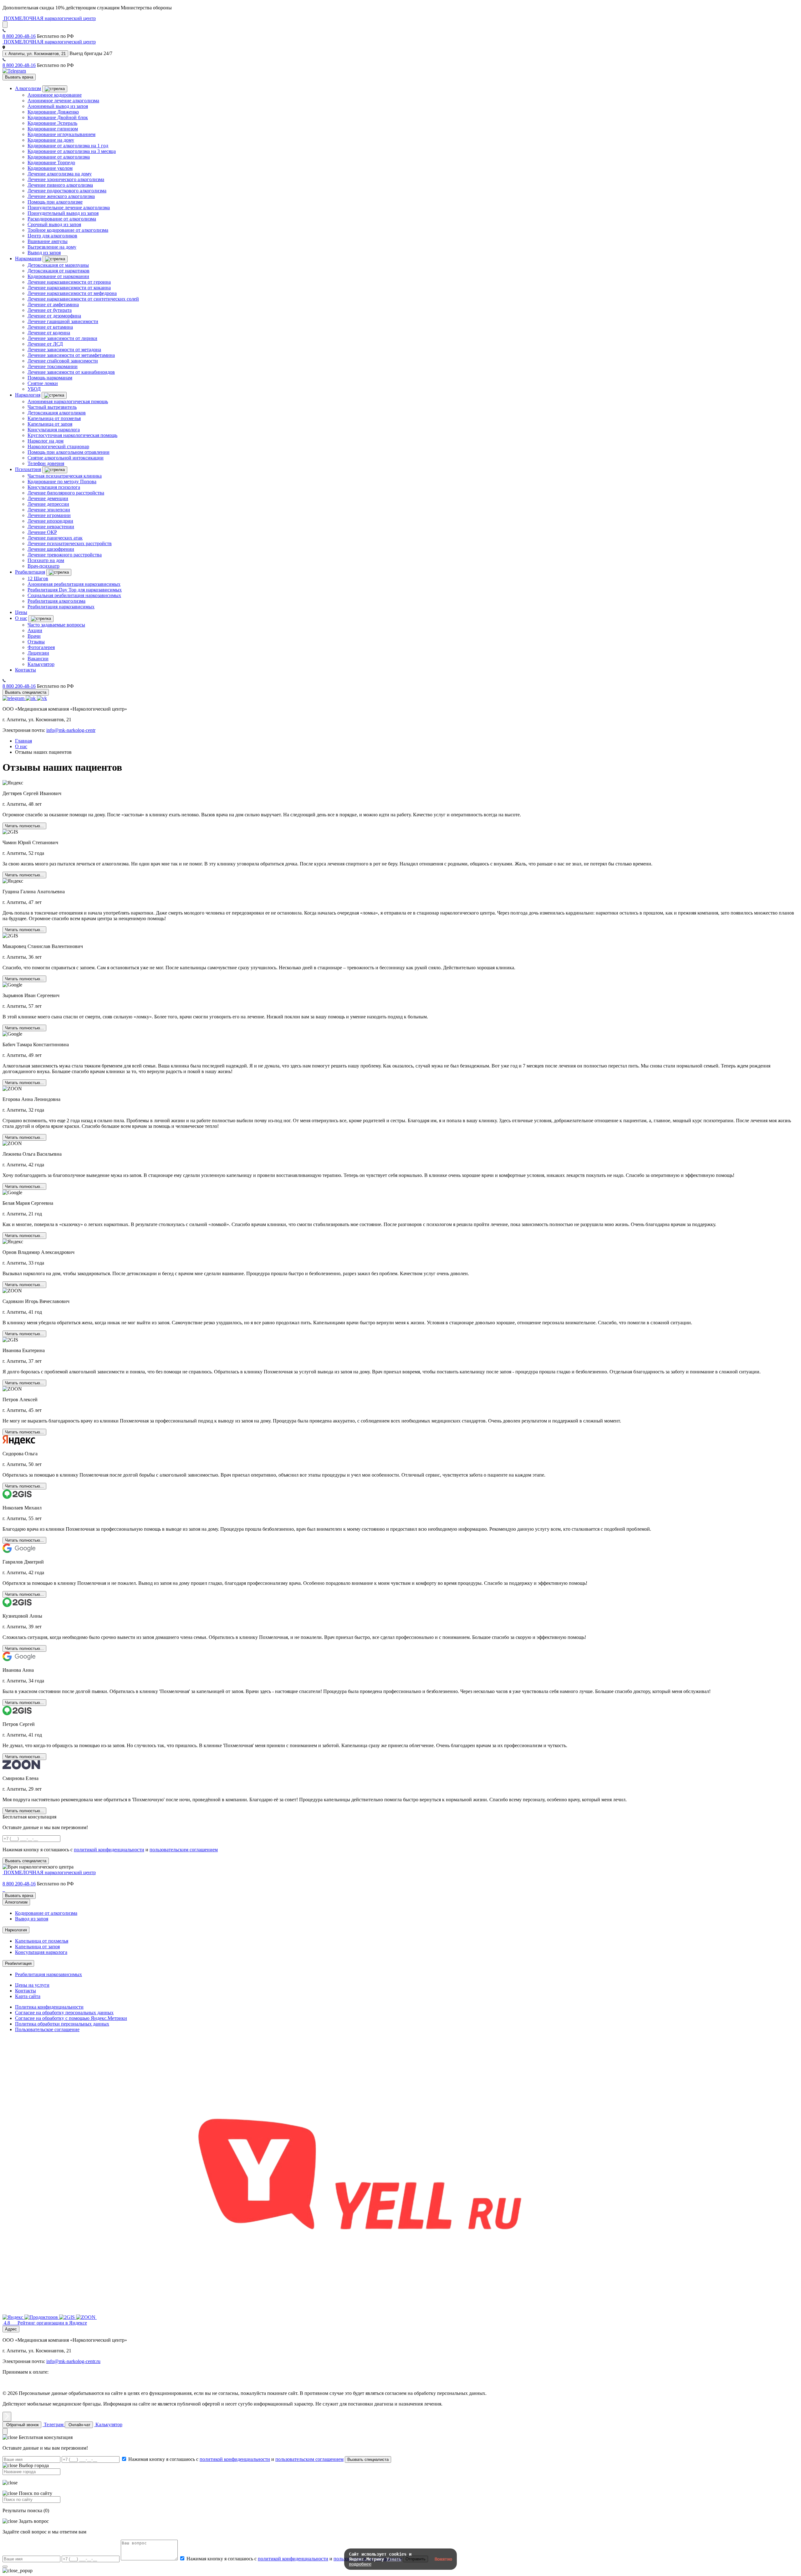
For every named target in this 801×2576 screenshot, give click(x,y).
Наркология (28, 395)
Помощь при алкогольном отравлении (69, 452)
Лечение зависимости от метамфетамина (71, 355)
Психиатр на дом (46, 560)
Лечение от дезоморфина (54, 316)
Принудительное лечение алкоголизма (69, 208)
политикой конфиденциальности (109, 1850)
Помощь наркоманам (50, 378)
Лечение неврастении (51, 527)
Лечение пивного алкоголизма (60, 185)
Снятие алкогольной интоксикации (66, 458)
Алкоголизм (28, 88)
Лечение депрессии (48, 504)
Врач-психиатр (43, 566)
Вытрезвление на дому (52, 247)
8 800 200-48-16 (19, 36)
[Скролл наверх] (7, 2417)
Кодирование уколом (50, 168)
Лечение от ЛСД (45, 344)
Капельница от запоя (50, 424)
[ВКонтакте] (42, 698)
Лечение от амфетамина (53, 304)
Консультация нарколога (54, 430)
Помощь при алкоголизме (55, 202)
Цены (21, 612)
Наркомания (28, 259)
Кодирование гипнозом (53, 129)
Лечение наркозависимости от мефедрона (72, 293)
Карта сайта (28, 1996)
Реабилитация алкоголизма (56, 601)
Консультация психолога (54, 487)
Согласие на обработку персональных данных (64, 2013)
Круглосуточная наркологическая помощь (72, 435)
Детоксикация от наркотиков (59, 271)
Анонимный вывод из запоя (58, 106)
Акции (35, 630)
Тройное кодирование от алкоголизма (68, 230)
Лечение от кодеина (49, 333)
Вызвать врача (19, 77)
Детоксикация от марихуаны (58, 265)
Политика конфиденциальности (49, 2007)
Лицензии (38, 653)
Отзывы (36, 642)
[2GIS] (68, 2317)
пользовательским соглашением (184, 1850)
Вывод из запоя (44, 253)
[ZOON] (86, 2317)
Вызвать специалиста (26, 692)
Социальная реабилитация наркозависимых (74, 595)
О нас (21, 618)
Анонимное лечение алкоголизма (63, 101)
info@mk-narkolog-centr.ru (73, 2361)
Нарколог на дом (46, 441)
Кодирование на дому (51, 140)
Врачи (34, 636)
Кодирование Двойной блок (58, 117)
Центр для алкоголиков (52, 236)
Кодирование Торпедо (51, 162)
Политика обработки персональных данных (62, 2024)
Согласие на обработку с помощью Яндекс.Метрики (71, 2018)
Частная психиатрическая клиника (65, 476)
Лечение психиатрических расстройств (70, 543)
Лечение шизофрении (51, 549)
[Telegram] (14, 71)
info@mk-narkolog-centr (71, 730)
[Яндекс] (13, 2317)
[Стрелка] (55, 89)
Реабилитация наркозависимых (61, 607)
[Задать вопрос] (5, 25)
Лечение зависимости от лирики (62, 338)
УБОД (34, 389)
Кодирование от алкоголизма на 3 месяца (72, 151)
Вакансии (38, 659)
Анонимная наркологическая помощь (68, 401)
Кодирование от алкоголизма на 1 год (68, 146)
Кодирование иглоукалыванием (61, 134)
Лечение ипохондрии (50, 521)
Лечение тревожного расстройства (65, 555)
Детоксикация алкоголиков (57, 413)
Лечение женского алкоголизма (61, 196)
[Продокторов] (42, 2317)
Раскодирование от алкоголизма (62, 219)
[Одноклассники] (31, 698)
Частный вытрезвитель (52, 407)
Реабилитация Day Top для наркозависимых (75, 590)
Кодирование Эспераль (52, 123)
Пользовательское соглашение (47, 2029)
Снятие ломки (43, 383)
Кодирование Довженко (53, 112)
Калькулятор (41, 664)
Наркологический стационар (58, 446)
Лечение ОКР (42, 532)
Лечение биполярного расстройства (66, 493)
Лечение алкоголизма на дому (60, 174)
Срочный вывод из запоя (54, 224)
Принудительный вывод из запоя (63, 213)
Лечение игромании (49, 515)
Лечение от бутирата (50, 310)
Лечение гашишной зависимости (63, 321)
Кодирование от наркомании (58, 276)
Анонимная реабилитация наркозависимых (74, 584)
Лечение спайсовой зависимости (63, 361)
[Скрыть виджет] (5, 2431)
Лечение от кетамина (50, 327)
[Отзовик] (360, 2317)
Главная (23, 741)
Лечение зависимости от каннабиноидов (71, 372)
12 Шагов (38, 578)
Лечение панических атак (55, 538)
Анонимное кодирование (55, 95)
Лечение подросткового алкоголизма (67, 191)
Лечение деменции (48, 498)
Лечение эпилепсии (49, 510)
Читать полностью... (24, 826)
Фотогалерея (41, 647)
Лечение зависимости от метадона (64, 350)
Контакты (26, 670)
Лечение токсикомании (53, 366)
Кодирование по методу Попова (62, 482)
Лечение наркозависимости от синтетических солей (83, 299)
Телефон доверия (46, 463)
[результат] (5, 2567)
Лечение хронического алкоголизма (66, 179)
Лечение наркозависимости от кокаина (69, 288)
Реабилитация (30, 572)
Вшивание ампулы (48, 241)
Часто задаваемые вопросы (56, 625)
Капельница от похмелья (54, 418)
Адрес (11, 2329)
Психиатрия (28, 469)
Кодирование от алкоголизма (59, 157)
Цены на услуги (32, 1985)
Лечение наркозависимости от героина (69, 282)
